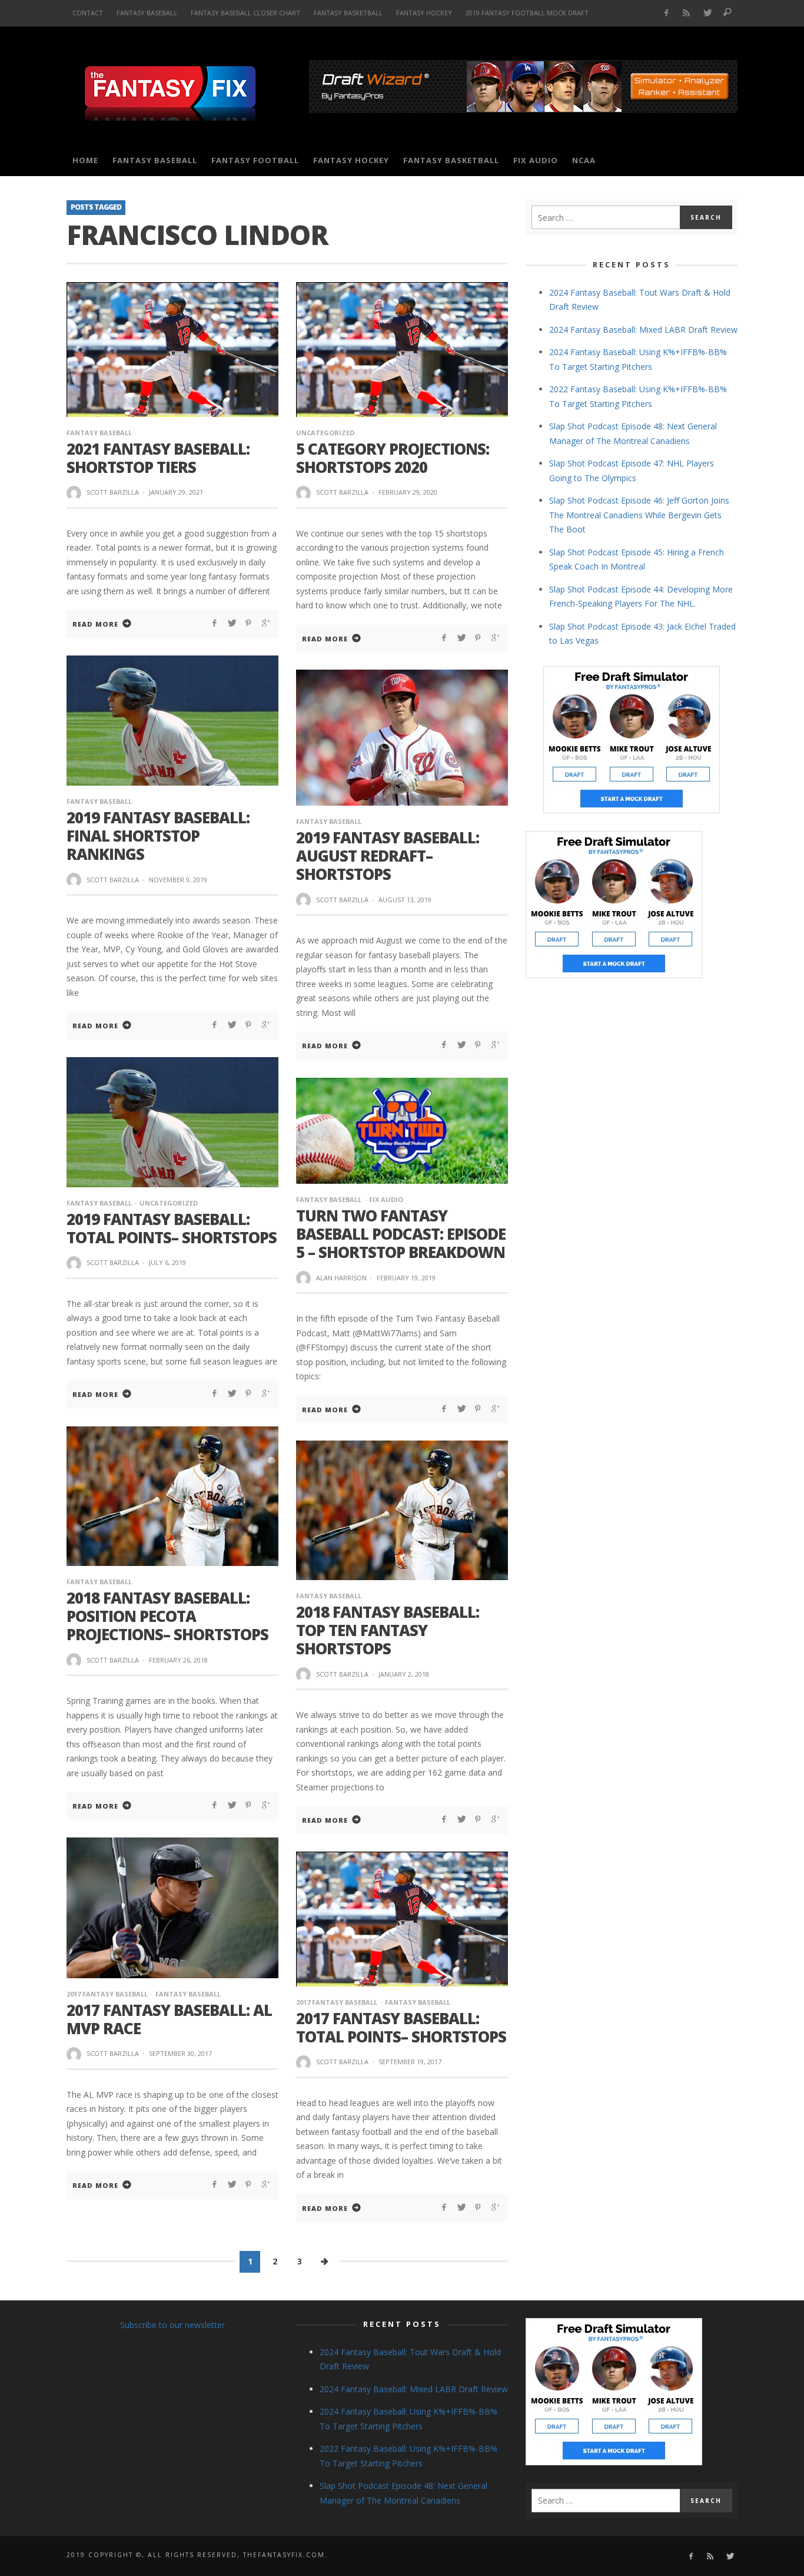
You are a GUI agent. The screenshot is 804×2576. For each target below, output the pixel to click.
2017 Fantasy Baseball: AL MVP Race (169, 2019)
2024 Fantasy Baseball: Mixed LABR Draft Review (643, 330)
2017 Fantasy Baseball (107, 1994)
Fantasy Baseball (99, 433)
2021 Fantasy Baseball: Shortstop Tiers (158, 458)
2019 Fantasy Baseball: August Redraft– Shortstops (388, 856)
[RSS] (687, 13)
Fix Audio (386, 1199)
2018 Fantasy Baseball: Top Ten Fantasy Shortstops (388, 1630)
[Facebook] (666, 13)
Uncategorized (325, 433)
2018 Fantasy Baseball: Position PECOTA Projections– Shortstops (167, 1616)
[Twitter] (707, 13)
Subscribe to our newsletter (172, 2325)
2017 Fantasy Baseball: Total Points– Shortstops (401, 2027)
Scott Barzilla (113, 492)
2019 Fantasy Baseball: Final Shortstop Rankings (158, 836)
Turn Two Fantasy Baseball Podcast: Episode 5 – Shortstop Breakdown (401, 1234)
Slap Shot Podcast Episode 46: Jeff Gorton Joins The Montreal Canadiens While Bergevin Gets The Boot (639, 515)
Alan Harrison (341, 1278)
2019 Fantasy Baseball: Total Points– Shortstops (172, 1228)
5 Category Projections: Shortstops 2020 (393, 458)
